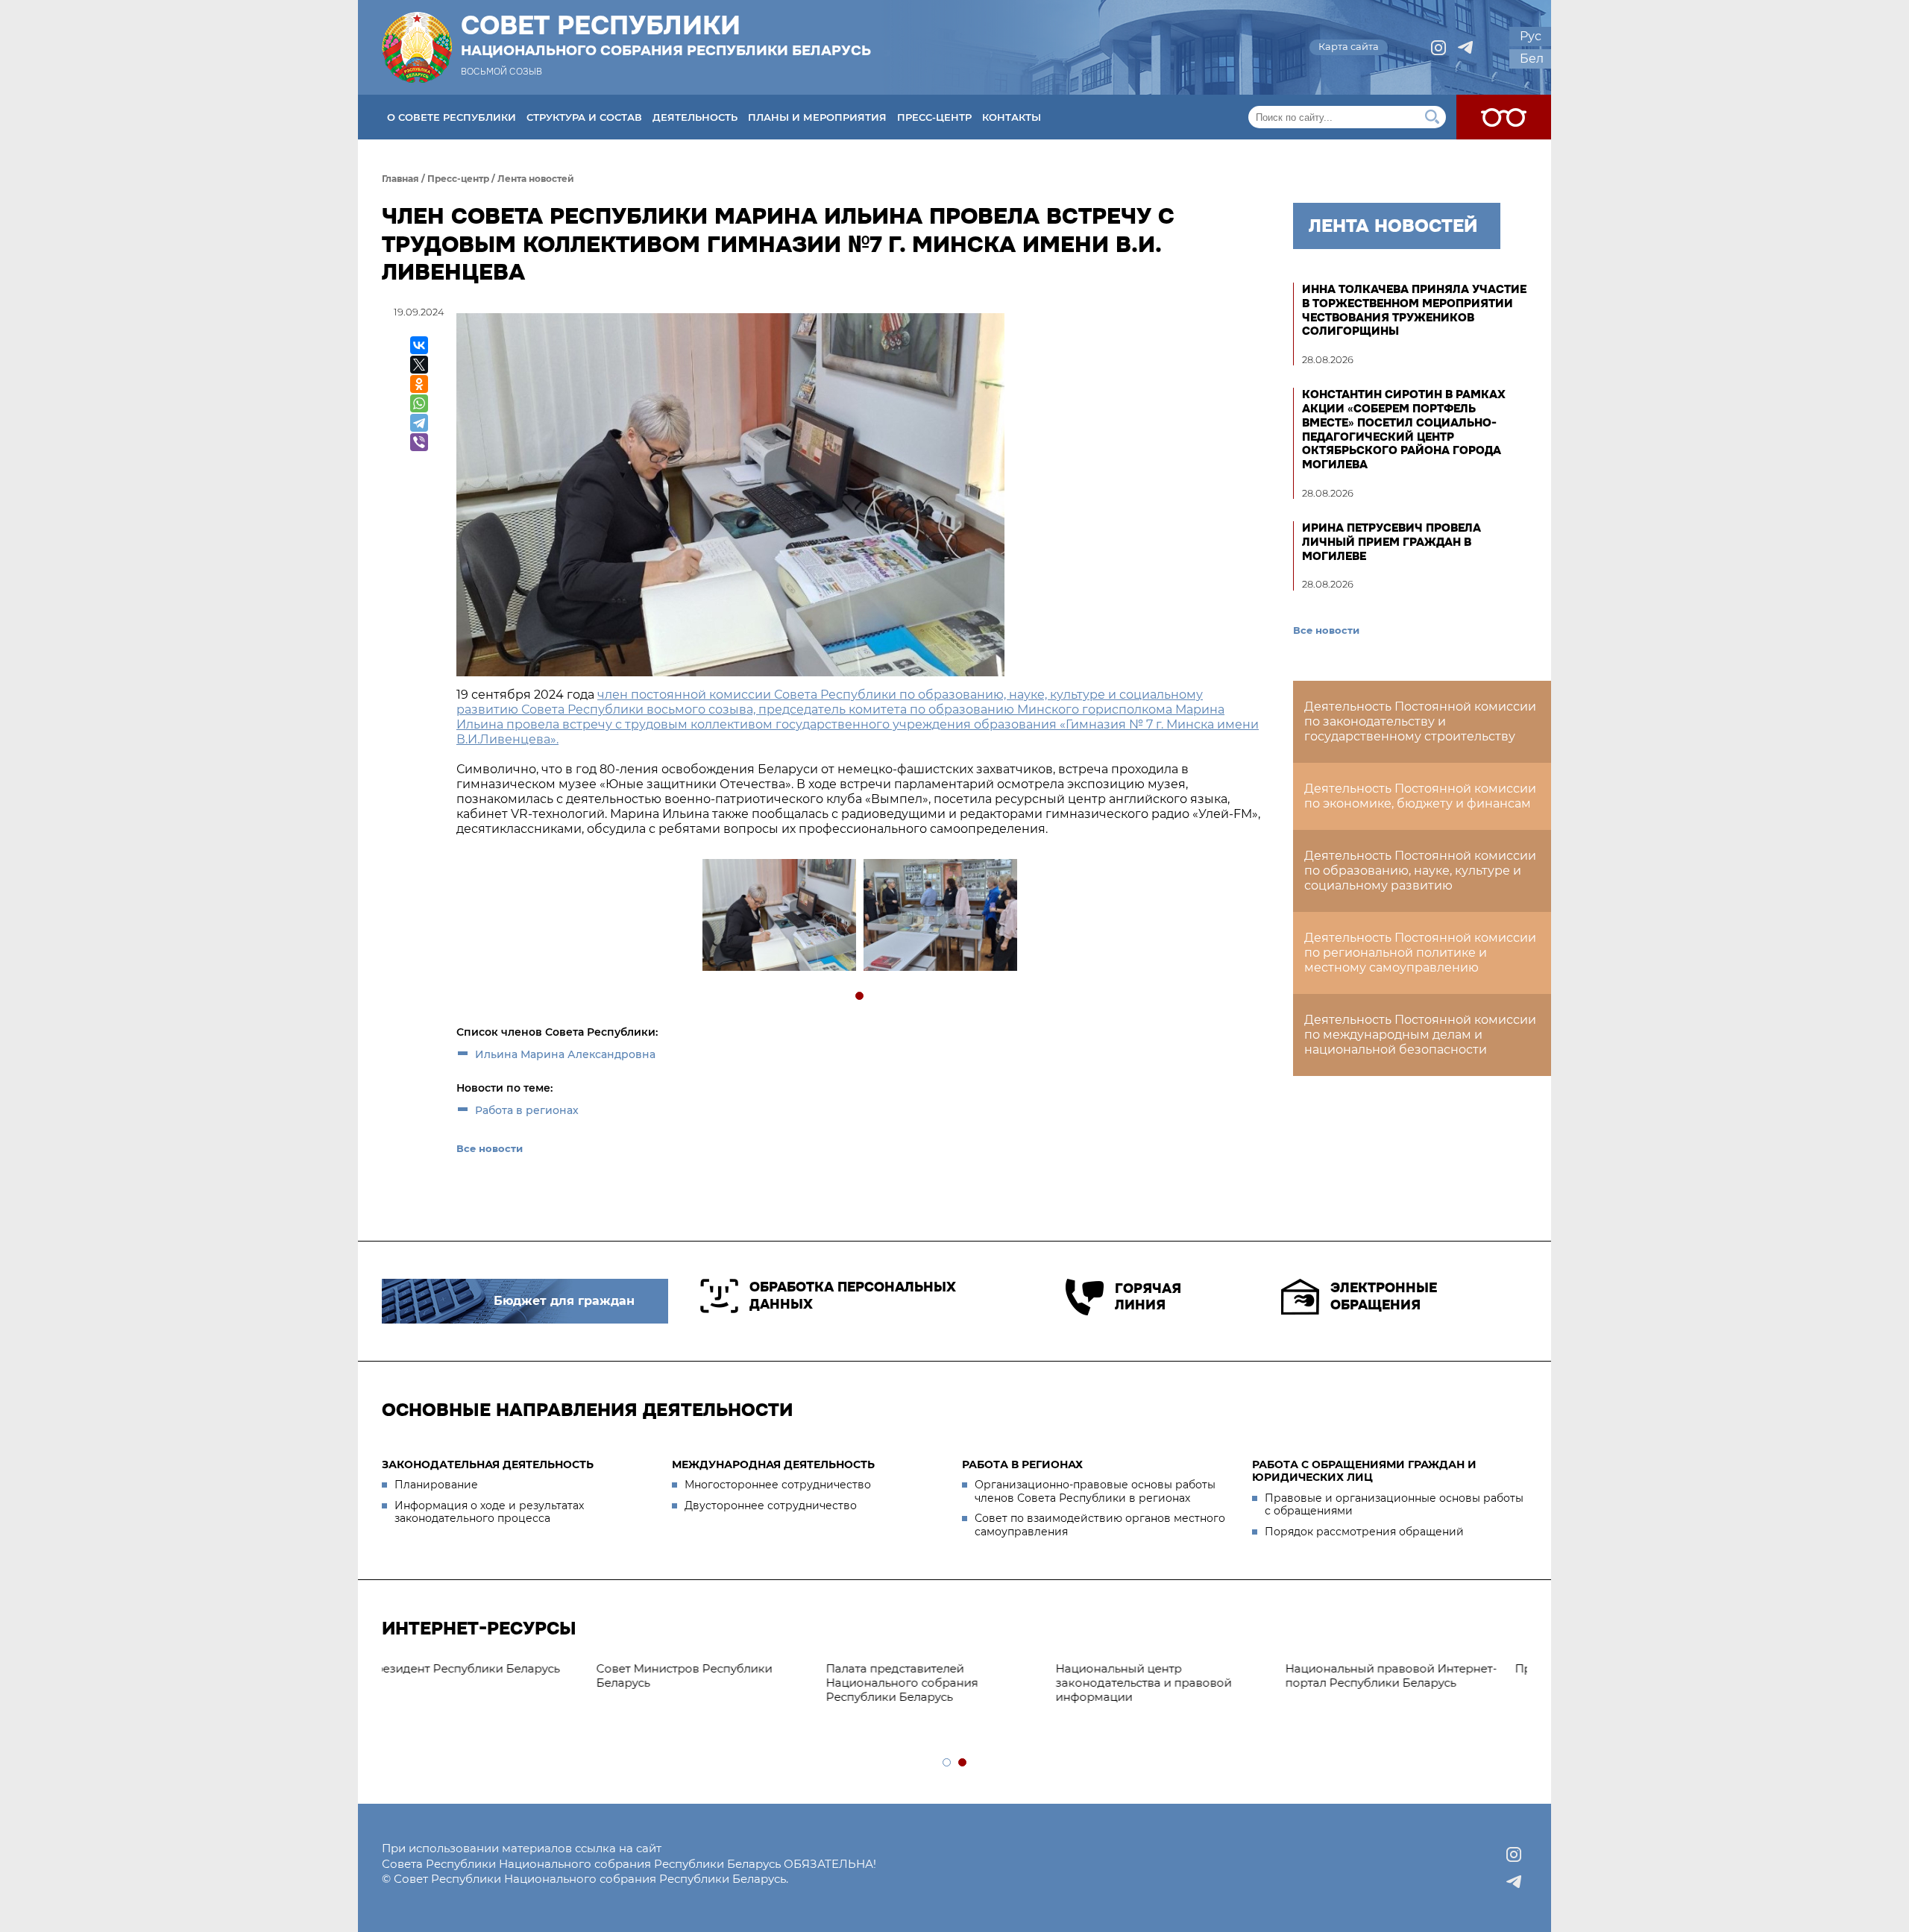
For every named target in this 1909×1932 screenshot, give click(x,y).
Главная (400, 179)
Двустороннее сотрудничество (771, 1505)
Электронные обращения (1384, 1296)
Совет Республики (666, 35)
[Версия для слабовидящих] (1504, 117)
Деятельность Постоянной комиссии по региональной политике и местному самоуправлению (1420, 953)
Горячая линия (1148, 1297)
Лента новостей (536, 179)
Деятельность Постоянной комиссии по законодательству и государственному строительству (1420, 721)
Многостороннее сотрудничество (778, 1485)
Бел (1532, 59)
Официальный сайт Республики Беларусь (1171, 1675)
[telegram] (1465, 48)
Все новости (490, 1148)
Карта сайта (1349, 46)
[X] (419, 365)
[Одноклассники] (419, 384)
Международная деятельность (773, 1464)
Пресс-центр (934, 117)
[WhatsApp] (419, 403)
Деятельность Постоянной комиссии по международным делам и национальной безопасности (1420, 1035)
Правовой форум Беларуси (928, 1668)
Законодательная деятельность (488, 1464)
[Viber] (419, 442)
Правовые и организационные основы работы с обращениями (1394, 1505)
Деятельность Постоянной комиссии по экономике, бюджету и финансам (1420, 796)
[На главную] (417, 47)
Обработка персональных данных (853, 1296)
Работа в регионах (527, 1110)
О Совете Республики (452, 117)
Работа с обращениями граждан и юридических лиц (1364, 1471)
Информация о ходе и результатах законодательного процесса (489, 1512)
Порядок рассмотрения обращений (1364, 1532)
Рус (1531, 36)
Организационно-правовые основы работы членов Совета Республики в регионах (1095, 1491)
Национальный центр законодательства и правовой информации (477, 1683)
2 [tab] (963, 1763)
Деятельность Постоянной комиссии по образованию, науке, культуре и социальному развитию (1420, 871)
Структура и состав (584, 117)
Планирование (436, 1485)
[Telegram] (419, 423)
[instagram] (1438, 48)
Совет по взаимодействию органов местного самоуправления (1100, 1525)
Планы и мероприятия (817, 117)
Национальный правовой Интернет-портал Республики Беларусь (725, 1675)
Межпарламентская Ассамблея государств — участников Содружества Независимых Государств (1399, 1689)
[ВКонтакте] (419, 345)
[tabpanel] (779, 917)
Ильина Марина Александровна (565, 1054)
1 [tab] (860, 997)
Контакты (1012, 117)
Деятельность (695, 117)
